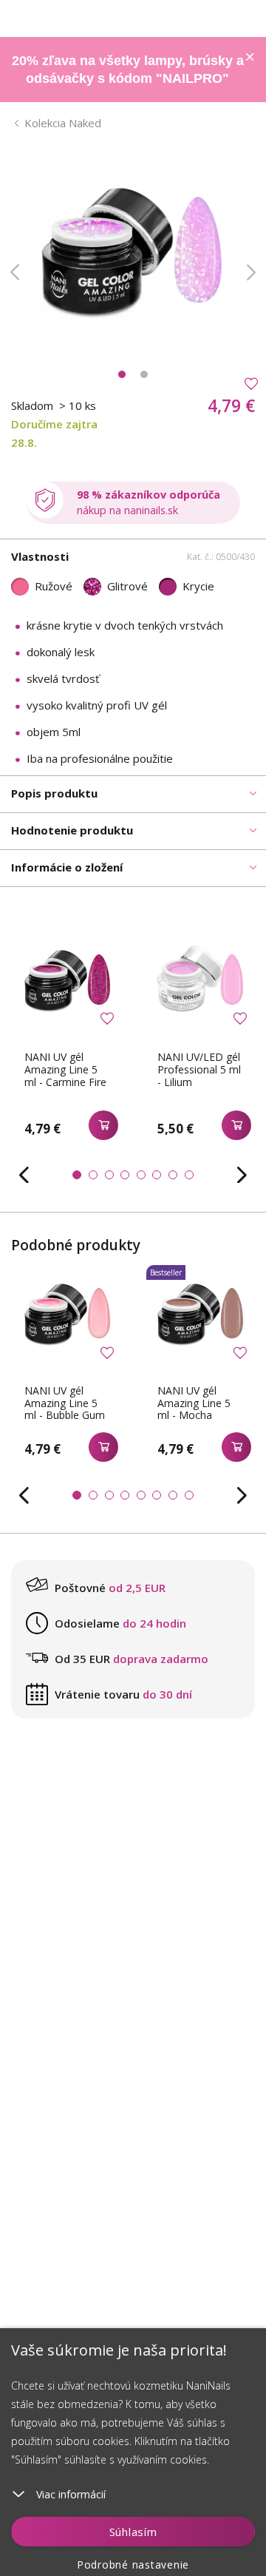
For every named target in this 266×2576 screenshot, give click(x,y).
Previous (15, 272)
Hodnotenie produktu (72, 830)
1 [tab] (122, 374)
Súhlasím (133, 2532)
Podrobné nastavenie (133, 2565)
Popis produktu (54, 793)
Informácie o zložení (67, 867)
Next (251, 272)
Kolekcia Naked (63, 123)
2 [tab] (144, 374)
